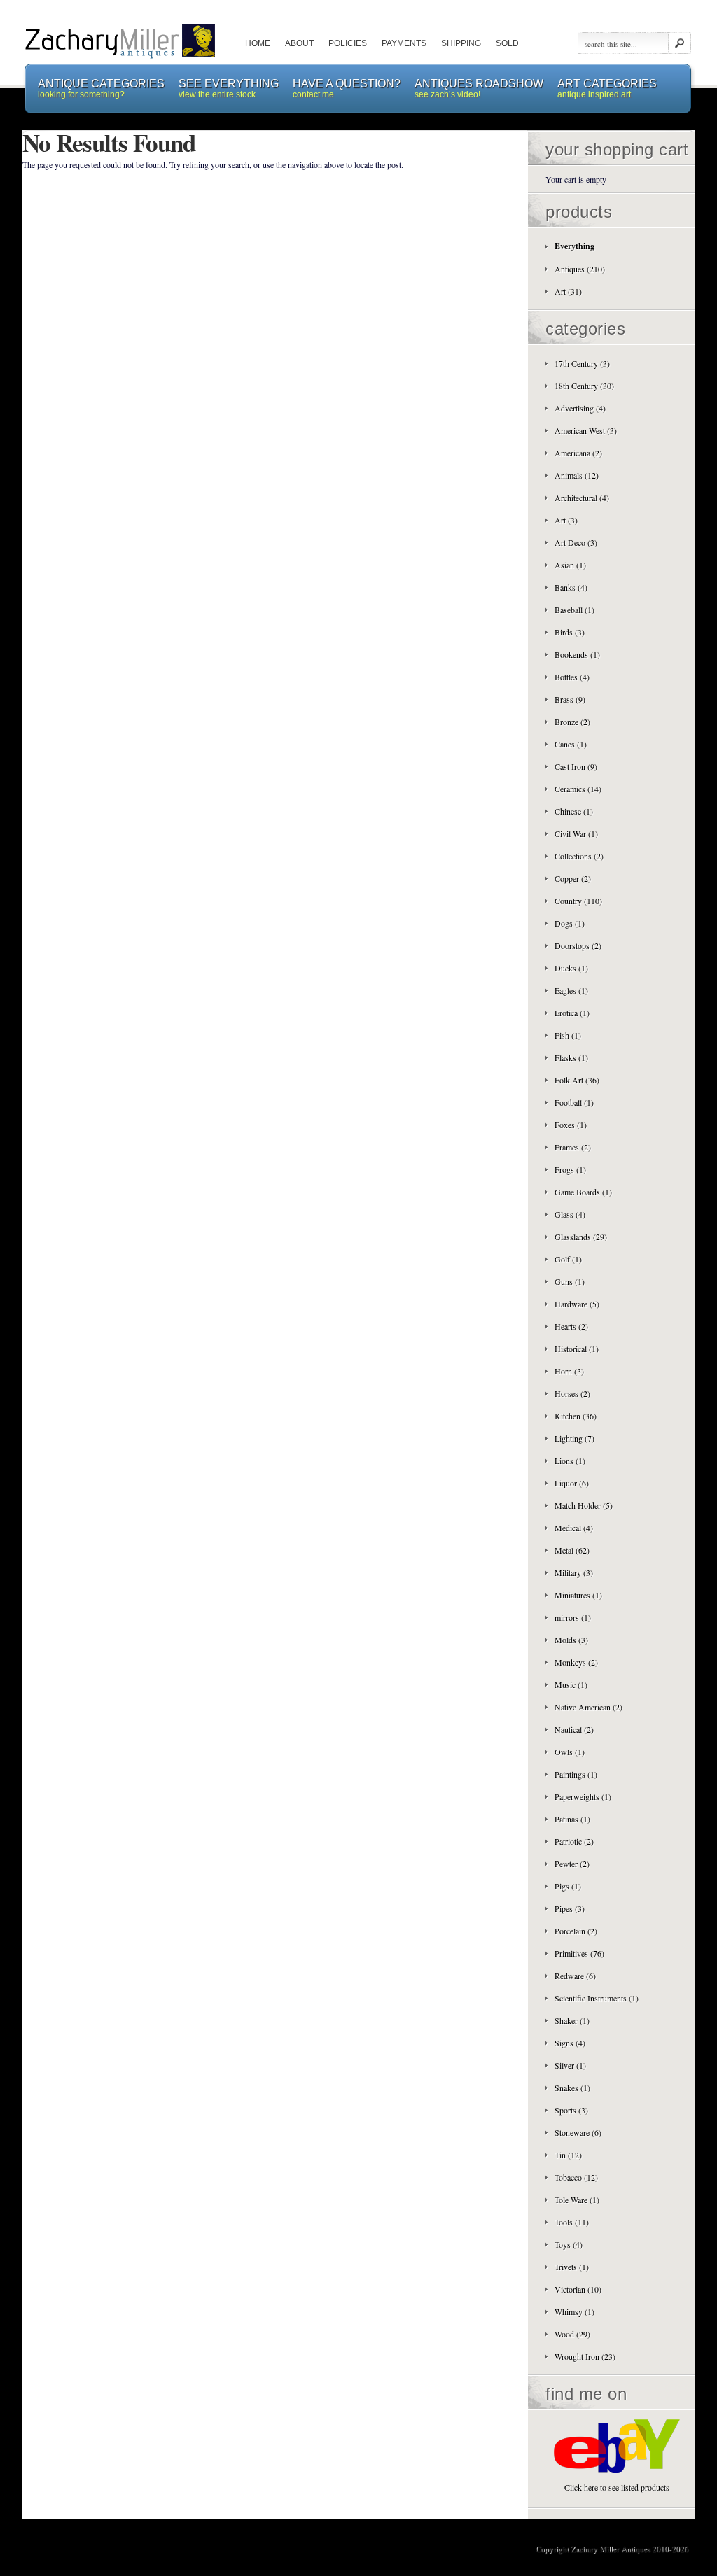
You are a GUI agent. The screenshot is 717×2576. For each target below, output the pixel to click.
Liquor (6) (572, 1483)
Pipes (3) (570, 1908)
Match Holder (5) (584, 1505)
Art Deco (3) (576, 542)
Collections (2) (579, 856)
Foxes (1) (571, 1125)
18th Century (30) (584, 386)
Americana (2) (578, 453)
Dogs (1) (570, 923)
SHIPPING (461, 43)
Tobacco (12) (576, 2177)
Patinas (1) (572, 1819)
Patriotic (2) (574, 1841)
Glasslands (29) (581, 1237)
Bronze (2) (572, 722)
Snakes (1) (572, 2088)
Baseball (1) (575, 610)
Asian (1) (570, 565)
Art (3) (566, 520)
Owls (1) (570, 1752)
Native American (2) (589, 1707)
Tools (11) (572, 2222)
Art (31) (568, 291)
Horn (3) (569, 1371)
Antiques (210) (580, 269)
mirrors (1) (573, 1617)
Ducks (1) (571, 968)
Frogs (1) (570, 1169)
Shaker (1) (572, 2020)
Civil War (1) (576, 833)
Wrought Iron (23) (585, 2356)
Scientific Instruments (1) (597, 1998)
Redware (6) (575, 1976)
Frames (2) (573, 1147)
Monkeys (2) (576, 1662)
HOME (258, 43)
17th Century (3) (582, 363)
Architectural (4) (582, 498)
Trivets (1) (572, 2267)
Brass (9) (570, 699)
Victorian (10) (578, 2289)
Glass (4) (570, 1214)
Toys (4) (569, 2244)
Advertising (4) (580, 408)
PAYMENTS (404, 43)
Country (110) (578, 901)
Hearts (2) (571, 1326)
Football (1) (574, 1102)
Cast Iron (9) (576, 766)
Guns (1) (570, 1281)
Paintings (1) (576, 1774)
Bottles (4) (572, 677)
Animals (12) (577, 475)
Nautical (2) (574, 1729)
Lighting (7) (575, 1438)
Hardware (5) (577, 1304)
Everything (575, 246)
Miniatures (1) (578, 1595)
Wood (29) (572, 2334)
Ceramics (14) (578, 789)
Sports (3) (571, 2110)
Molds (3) (571, 1640)
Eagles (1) (571, 990)
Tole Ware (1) (577, 2200)
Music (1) (571, 1684)
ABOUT (299, 43)
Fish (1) (568, 1035)
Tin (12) (568, 2155)
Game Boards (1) (583, 1192)
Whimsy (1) (575, 2311)
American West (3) (586, 430)
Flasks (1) (571, 1057)
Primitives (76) (579, 1953)
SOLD (507, 43)
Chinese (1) (574, 811)
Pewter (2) (572, 1864)
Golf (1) (568, 1259)
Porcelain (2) (576, 1931)
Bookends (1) (577, 654)
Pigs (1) (568, 1886)
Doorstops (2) (578, 945)
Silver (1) (570, 2065)
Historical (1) (577, 1349)
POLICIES (348, 43)
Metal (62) (572, 1550)
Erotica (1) (572, 1013)
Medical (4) (574, 1528)
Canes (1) (571, 744)
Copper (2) (573, 878)
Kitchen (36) (576, 1416)
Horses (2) (572, 1393)
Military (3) (574, 1572)
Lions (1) (570, 1461)
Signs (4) (570, 2043)
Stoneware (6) (578, 2132)
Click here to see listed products (617, 2487)
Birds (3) (570, 632)
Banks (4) (571, 587)
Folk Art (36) (577, 1080)
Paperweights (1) (583, 1796)
